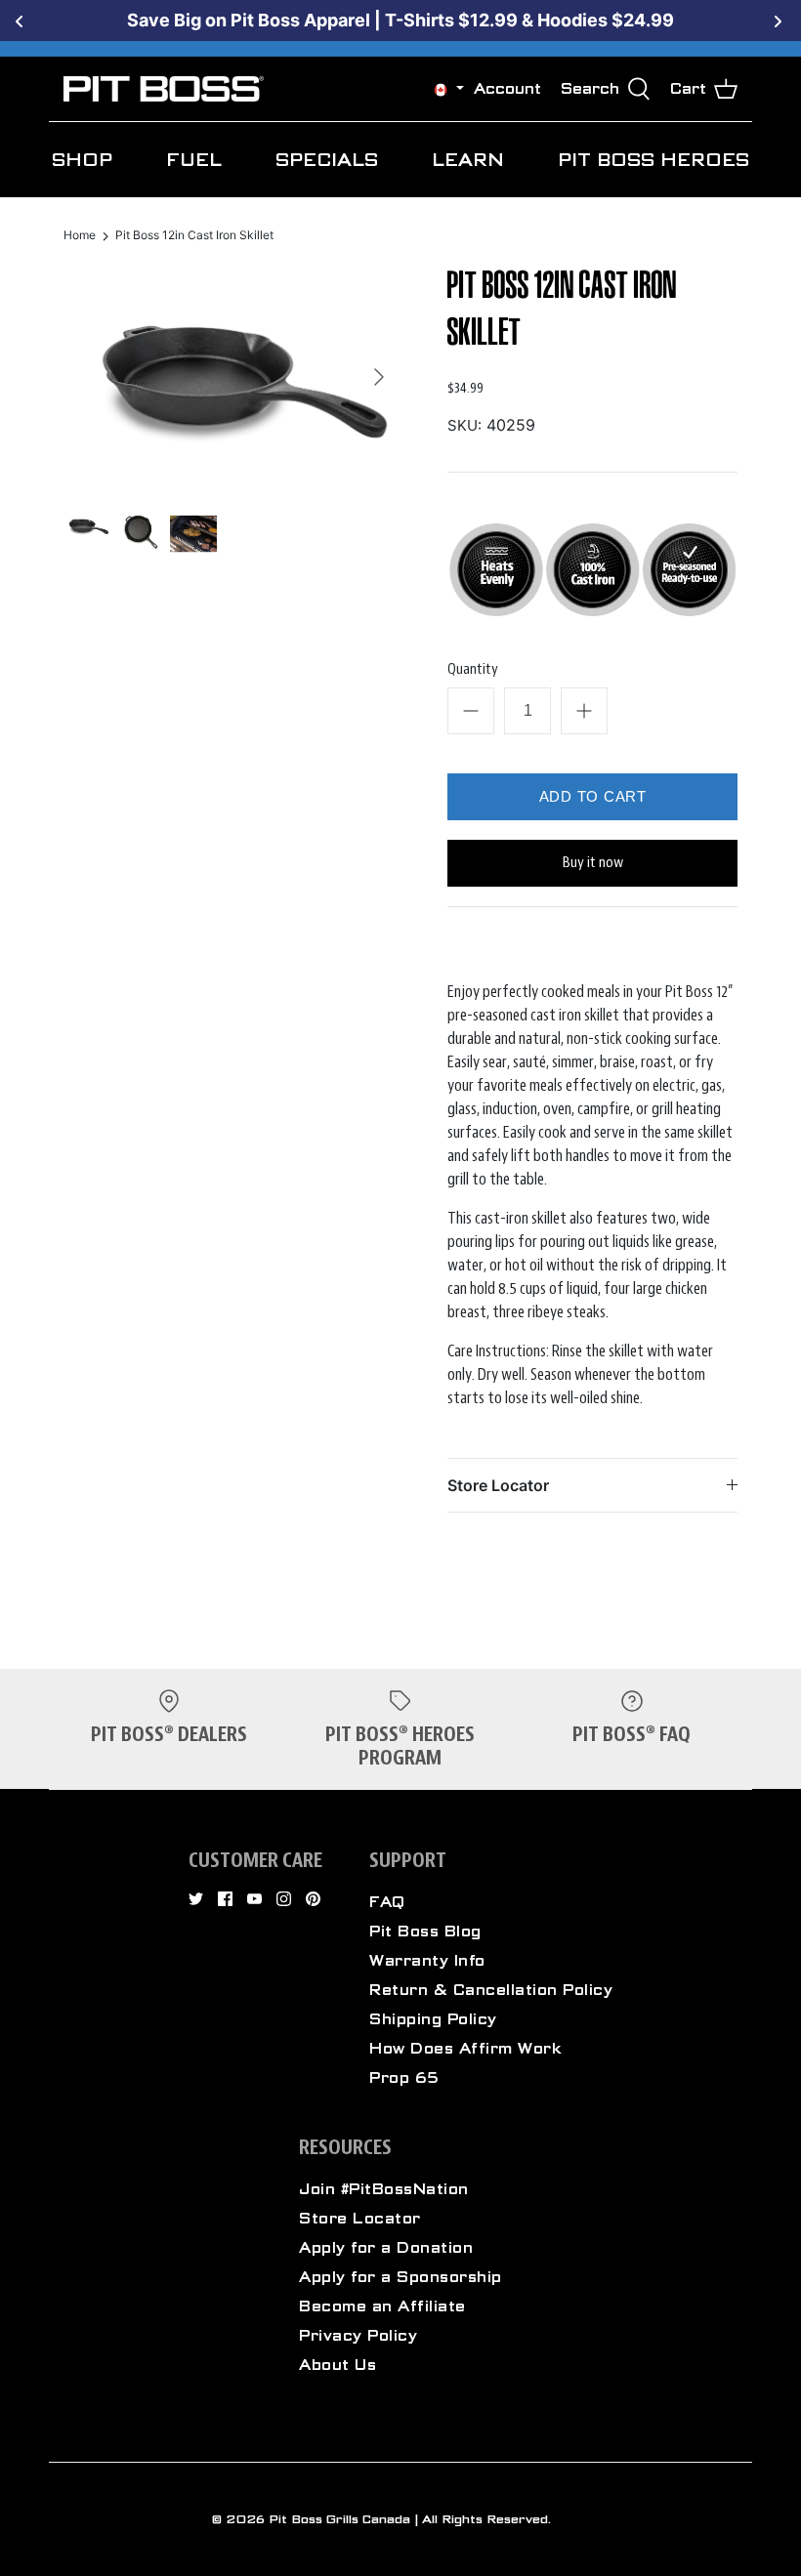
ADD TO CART (593, 796)
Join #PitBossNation (384, 2189)
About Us (337, 2365)
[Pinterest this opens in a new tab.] (313, 1899)
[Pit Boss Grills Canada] (164, 89)
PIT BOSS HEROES (653, 160)
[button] (441, 89)
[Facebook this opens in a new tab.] (225, 1899)
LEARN (468, 160)
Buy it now (593, 862)
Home (80, 236)
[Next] (379, 377)
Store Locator (498, 1485)
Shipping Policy (433, 2019)
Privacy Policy (358, 2336)
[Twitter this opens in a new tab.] (196, 1899)
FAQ (387, 1902)
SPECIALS (327, 160)
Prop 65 (404, 2078)
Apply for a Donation (386, 2248)
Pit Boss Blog (425, 1932)
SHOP (82, 160)
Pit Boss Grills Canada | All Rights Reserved (408, 2519)
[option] (232, 377)
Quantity (473, 669)
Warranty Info (427, 1961)
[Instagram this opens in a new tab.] (284, 1899)
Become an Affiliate (382, 2306)
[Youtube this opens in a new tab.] (254, 1899)
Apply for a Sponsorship (400, 2277)
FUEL (194, 160)
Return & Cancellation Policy (491, 1990)
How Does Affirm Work (465, 2049)
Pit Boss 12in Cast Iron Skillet (194, 236)
